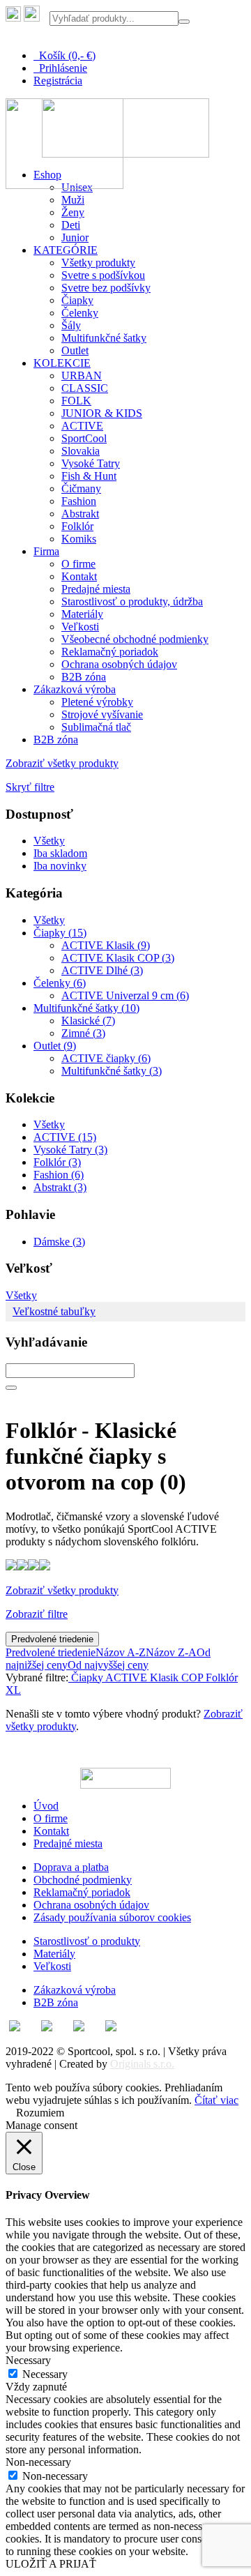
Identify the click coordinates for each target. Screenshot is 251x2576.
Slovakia (81, 451)
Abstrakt (80, 514)
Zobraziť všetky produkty (62, 763)
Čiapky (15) (60, 933)
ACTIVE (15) (65, 1137)
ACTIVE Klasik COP (153, 1677)
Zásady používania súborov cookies (112, 1917)
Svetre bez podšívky (106, 288)
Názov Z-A (171, 1652)
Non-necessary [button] (38, 2462)
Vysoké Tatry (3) (70, 1150)
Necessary (45, 2374)
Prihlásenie (60, 68)
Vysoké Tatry (91, 463)
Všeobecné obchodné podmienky (135, 639)
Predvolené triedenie (52, 1639)
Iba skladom (60, 853)
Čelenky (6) (60, 983)
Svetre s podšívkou (103, 275)
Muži (73, 200)
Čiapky (77, 300)
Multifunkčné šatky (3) (112, 1071)
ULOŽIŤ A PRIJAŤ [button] (51, 2564)
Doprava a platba (71, 1867)
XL (13, 1690)
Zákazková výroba (75, 689)
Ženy (73, 212)
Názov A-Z (121, 1652)
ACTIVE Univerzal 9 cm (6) (125, 995)
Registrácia (58, 81)
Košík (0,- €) (64, 55)
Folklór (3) (57, 1162)
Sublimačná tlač (96, 727)
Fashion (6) (59, 1175)
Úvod (46, 1806)
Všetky (49, 841)
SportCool (84, 438)
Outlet (75, 350)
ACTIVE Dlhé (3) (102, 970)
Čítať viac (216, 2100)
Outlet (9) (55, 1046)
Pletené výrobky (97, 702)
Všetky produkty (98, 263)
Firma (46, 551)
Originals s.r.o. (142, 2064)
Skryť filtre (30, 787)
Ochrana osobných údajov (119, 664)
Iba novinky (60, 866)
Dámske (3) (59, 1242)
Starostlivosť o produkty (87, 1941)
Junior (75, 237)
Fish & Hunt (89, 476)
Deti (71, 225)
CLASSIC (85, 388)
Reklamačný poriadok (110, 652)
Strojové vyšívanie (102, 714)
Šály (71, 325)
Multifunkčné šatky (104, 338)
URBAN (82, 376)
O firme (78, 564)
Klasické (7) (88, 1021)
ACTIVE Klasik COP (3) (118, 958)
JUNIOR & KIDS (102, 413)
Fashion (79, 501)
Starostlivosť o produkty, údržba (132, 601)
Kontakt (79, 576)
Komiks (79, 539)
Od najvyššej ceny (108, 1665)
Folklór (77, 526)
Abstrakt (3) (60, 1187)
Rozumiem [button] (40, 2113)
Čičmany (81, 488)
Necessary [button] (28, 2360)
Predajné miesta (96, 589)
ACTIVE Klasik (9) (106, 945)
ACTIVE (82, 426)
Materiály (82, 614)
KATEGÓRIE (66, 250)
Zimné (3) (83, 1033)
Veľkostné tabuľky (54, 1311)
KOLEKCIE (62, 363)
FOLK (76, 401)
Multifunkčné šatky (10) (86, 1008)
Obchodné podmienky (83, 1880)
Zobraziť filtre (37, 1614)
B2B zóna (84, 677)
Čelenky (80, 313)
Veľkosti (80, 627)
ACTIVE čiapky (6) (106, 1058)
